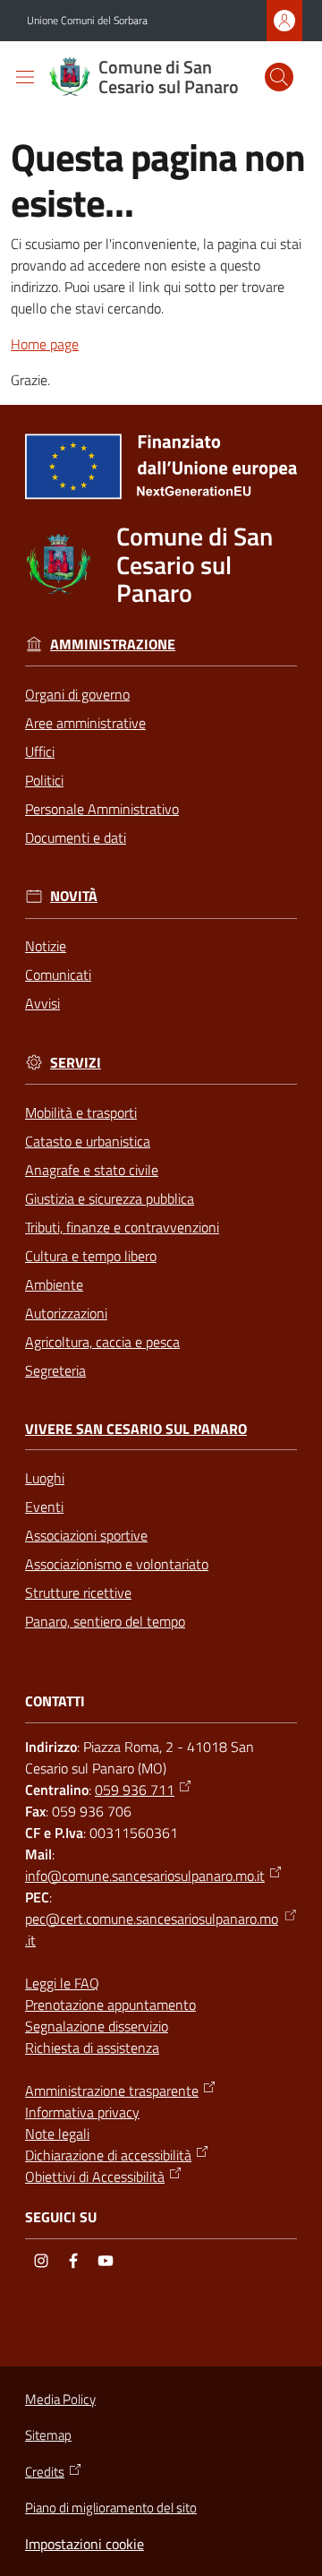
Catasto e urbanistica (88, 1141)
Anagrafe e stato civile (92, 1170)
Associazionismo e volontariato (117, 1564)
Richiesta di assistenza (92, 2048)
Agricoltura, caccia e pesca (102, 1342)
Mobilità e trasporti (81, 1112)
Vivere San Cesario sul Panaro (136, 1429)
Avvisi (42, 1003)
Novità (74, 896)
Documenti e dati (76, 837)
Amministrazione (113, 644)
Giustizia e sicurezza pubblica (110, 1198)
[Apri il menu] (25, 77)
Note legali (57, 2134)
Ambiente (54, 1284)
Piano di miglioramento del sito (111, 2507)
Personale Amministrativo (102, 809)
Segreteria (55, 1370)
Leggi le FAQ (62, 1983)
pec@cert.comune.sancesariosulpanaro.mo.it (152, 1929)
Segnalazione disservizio (97, 2026)
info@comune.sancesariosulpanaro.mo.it (145, 1876)
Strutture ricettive (78, 1593)
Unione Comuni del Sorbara (87, 21)
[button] (279, 77)
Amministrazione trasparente (112, 2091)
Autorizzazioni (66, 1313)
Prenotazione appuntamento (110, 2005)
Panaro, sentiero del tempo (105, 1621)
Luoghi (45, 1478)
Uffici (40, 751)
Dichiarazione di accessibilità (108, 2155)
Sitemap (48, 2435)
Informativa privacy (82, 2112)
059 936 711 (135, 1790)
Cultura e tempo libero (91, 1256)
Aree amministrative (85, 723)
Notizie (46, 946)
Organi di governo (77, 694)
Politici (44, 780)
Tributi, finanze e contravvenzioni (122, 1227)
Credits (45, 2472)
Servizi (76, 1063)
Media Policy (60, 2399)
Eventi (44, 1507)
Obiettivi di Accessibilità (95, 2177)
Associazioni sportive (86, 1535)
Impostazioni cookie (85, 2544)
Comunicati (58, 975)
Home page (45, 344)
